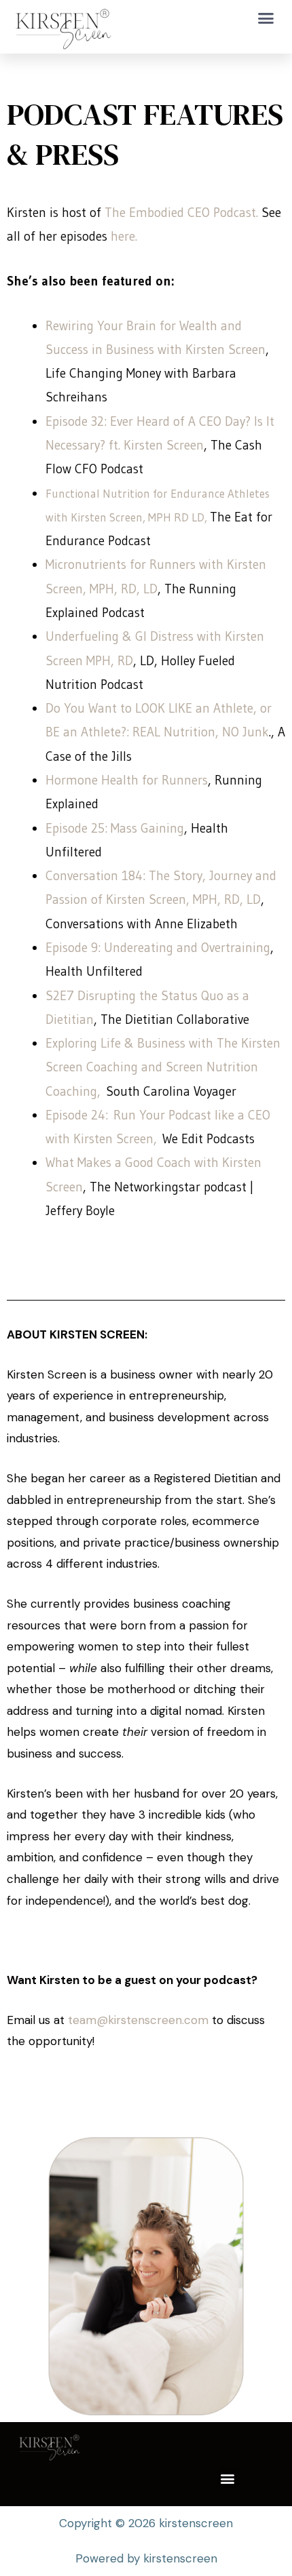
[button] (266, 18)
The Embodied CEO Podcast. (183, 213)
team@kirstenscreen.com (136, 2020)
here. (124, 236)
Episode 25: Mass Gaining (115, 828)
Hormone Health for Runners (127, 780)
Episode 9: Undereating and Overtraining (158, 948)
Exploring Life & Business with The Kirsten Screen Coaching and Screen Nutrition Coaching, (163, 1067)
